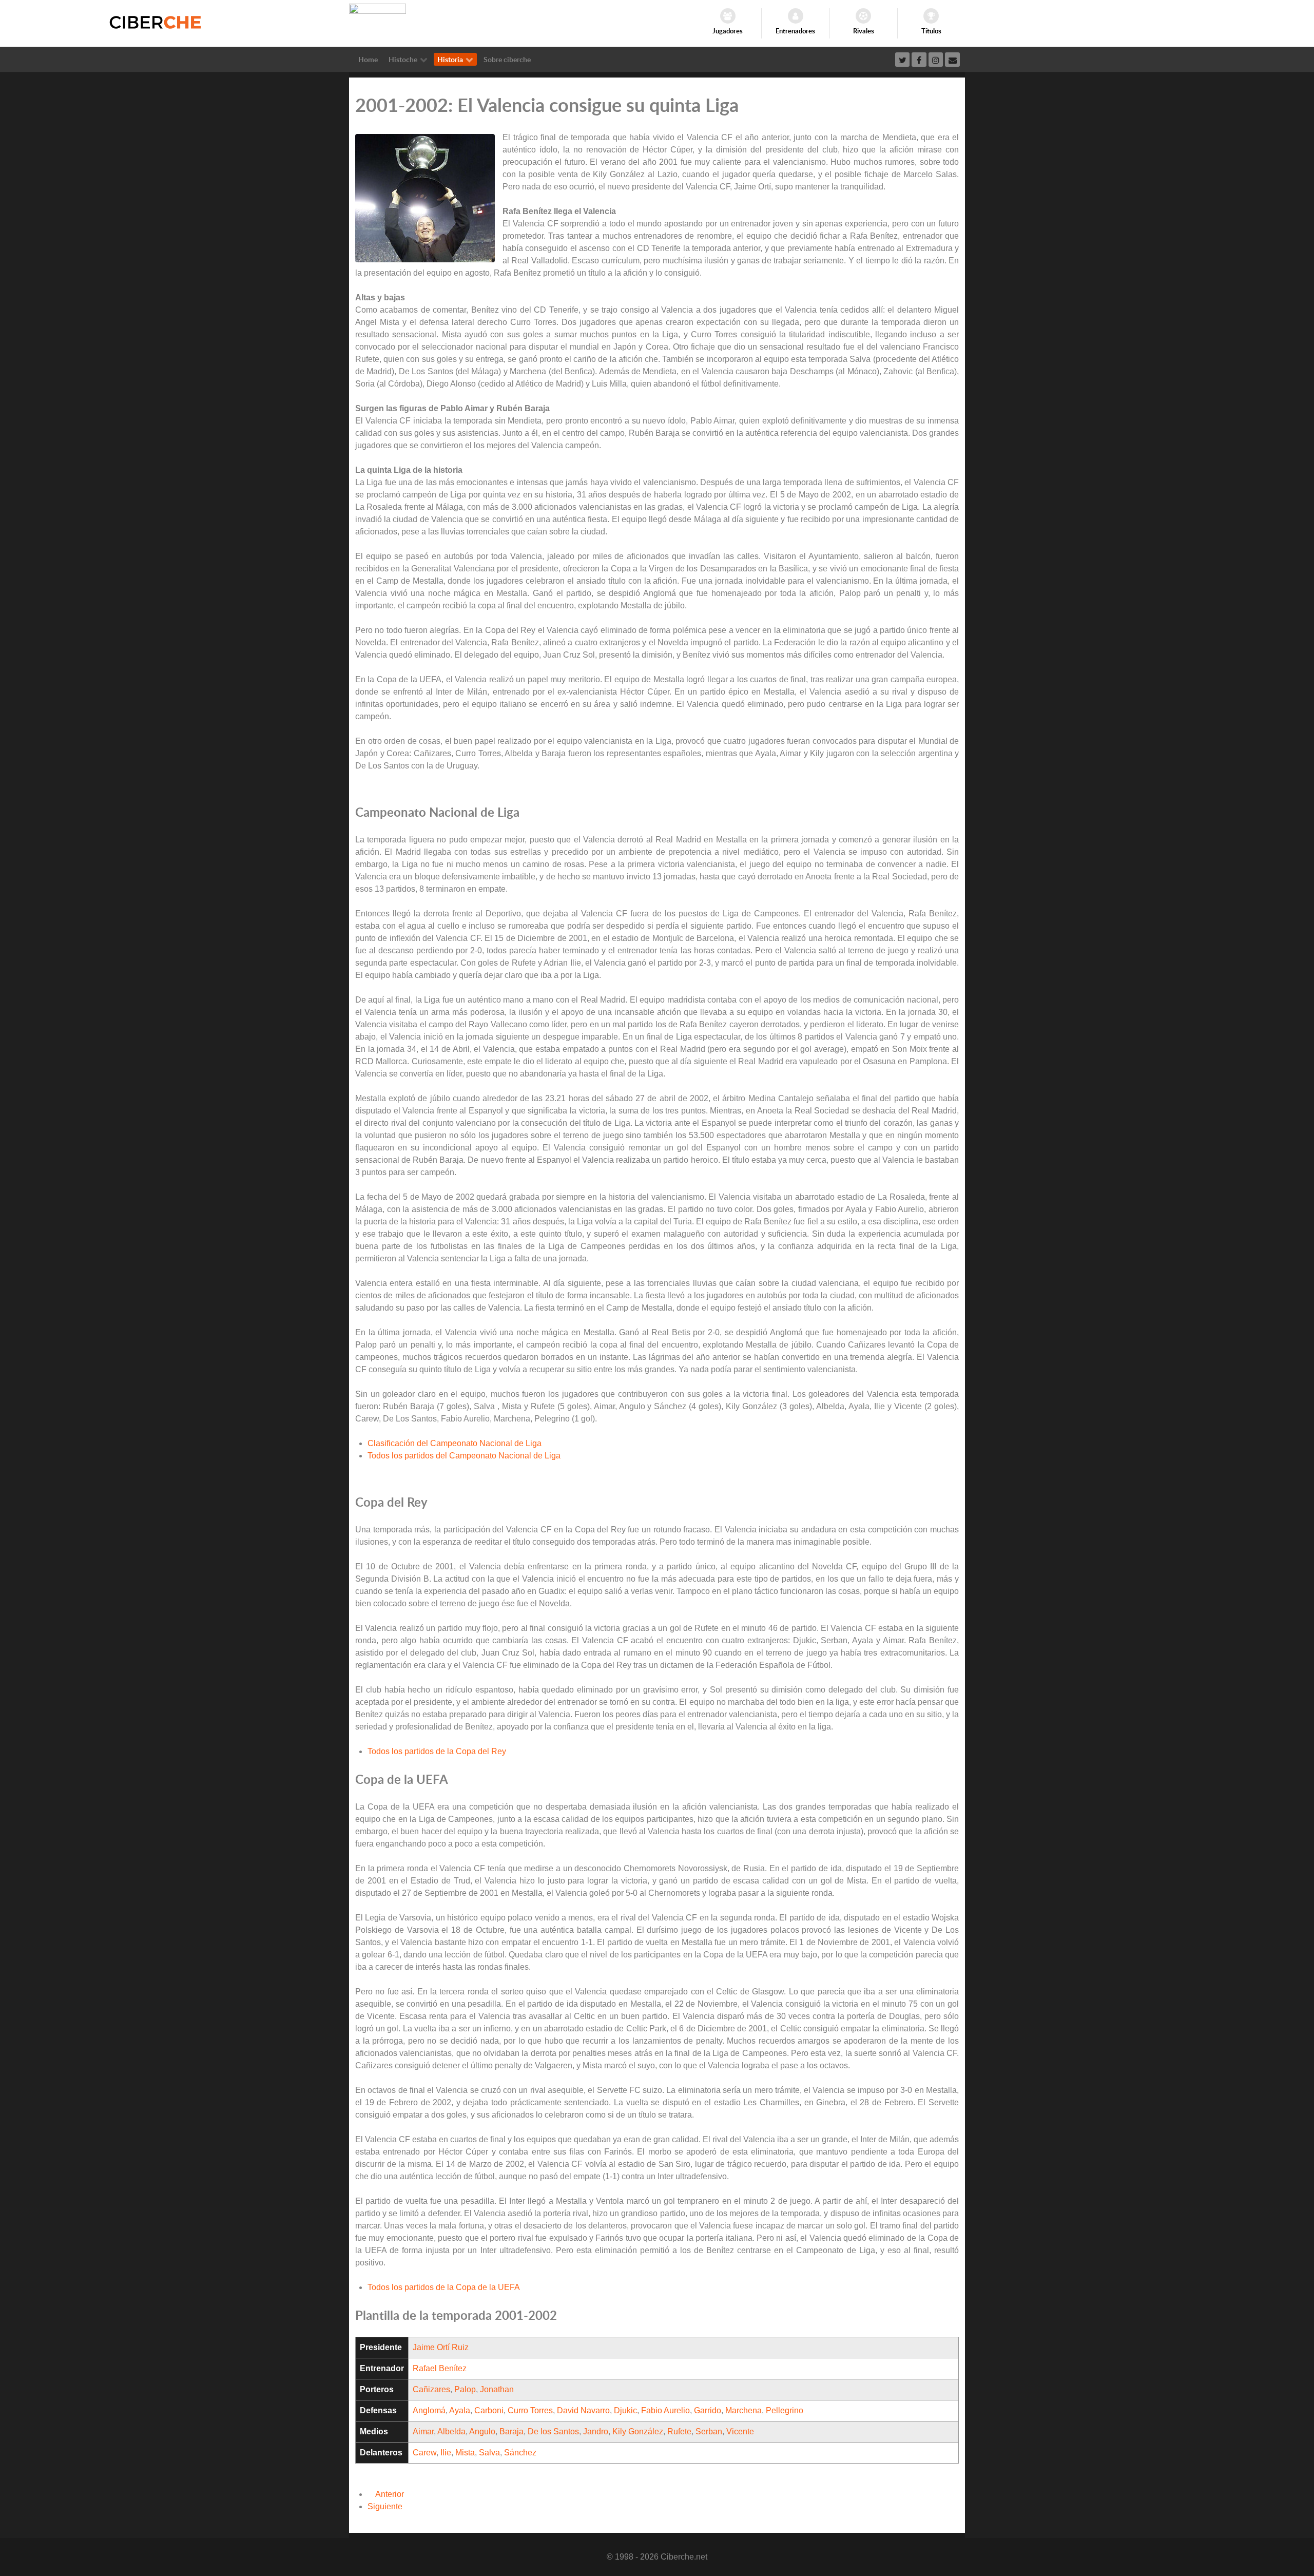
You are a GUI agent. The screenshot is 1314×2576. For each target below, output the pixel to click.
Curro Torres (530, 2410)
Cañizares (431, 2389)
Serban (709, 2431)
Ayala (460, 2410)
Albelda (451, 2431)
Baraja (511, 2431)
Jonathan (497, 2389)
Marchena (743, 2410)
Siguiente (386, 2506)
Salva (489, 2453)
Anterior (389, 2494)
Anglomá (429, 2410)
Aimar (423, 2431)
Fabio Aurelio (665, 2410)
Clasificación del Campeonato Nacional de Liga (455, 1443)
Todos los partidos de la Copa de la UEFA (444, 2287)
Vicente (740, 2431)
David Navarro (583, 2410)
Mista (465, 2453)
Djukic (625, 2410)
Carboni (489, 2410)
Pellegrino (785, 2410)
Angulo (482, 2431)
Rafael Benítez (440, 2368)
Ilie (446, 2453)
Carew (424, 2453)
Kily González (638, 2431)
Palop (465, 2389)
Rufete (679, 2431)
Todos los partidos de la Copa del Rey (437, 1751)
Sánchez (520, 2453)
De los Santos (553, 2431)
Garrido (708, 2410)
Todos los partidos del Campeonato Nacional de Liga (464, 1456)
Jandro (596, 2431)
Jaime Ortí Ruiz (441, 2347)
